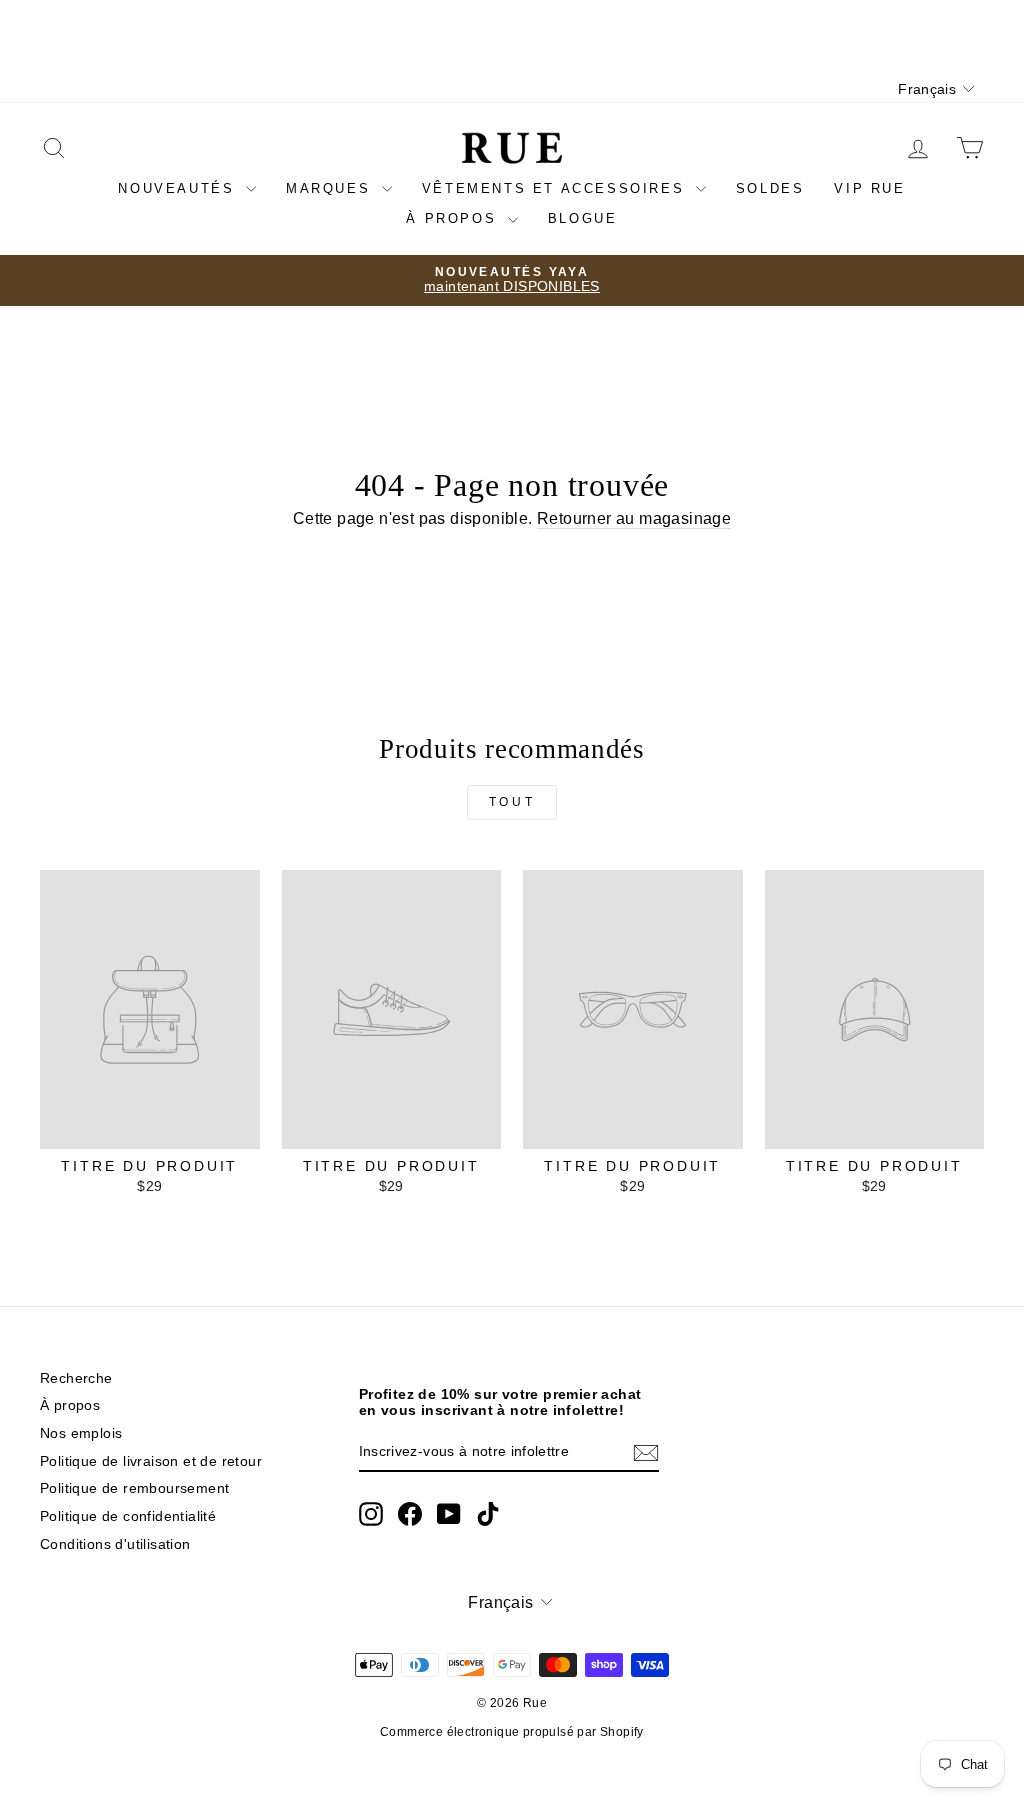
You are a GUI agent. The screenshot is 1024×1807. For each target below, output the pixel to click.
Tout (512, 802)
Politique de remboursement (134, 1488)
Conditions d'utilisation (115, 1544)
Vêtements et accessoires (556, 188)
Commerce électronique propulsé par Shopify (512, 1732)
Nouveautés (179, 188)
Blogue (583, 218)
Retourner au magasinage (634, 518)
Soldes (770, 188)
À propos (454, 218)
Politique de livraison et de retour (151, 1461)
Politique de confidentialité (128, 1516)
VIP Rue (869, 188)
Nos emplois (81, 1433)
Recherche (76, 1378)
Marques (331, 188)
